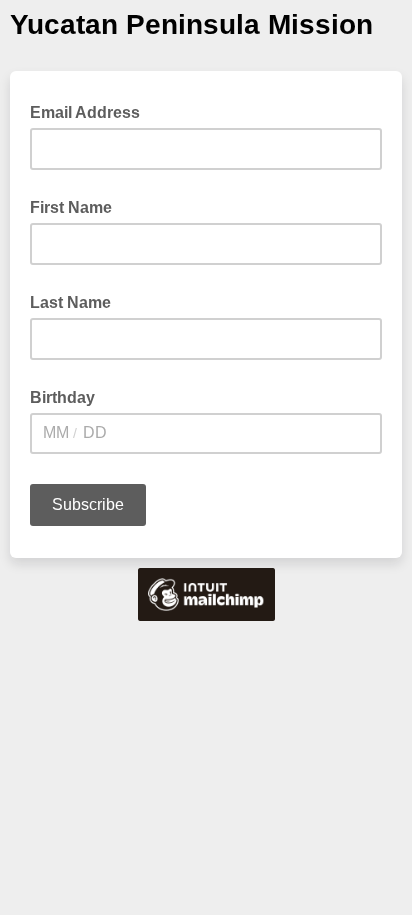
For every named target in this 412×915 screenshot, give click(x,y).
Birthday (62, 397)
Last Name (70, 302)
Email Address (91, 111)
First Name (71, 207)
